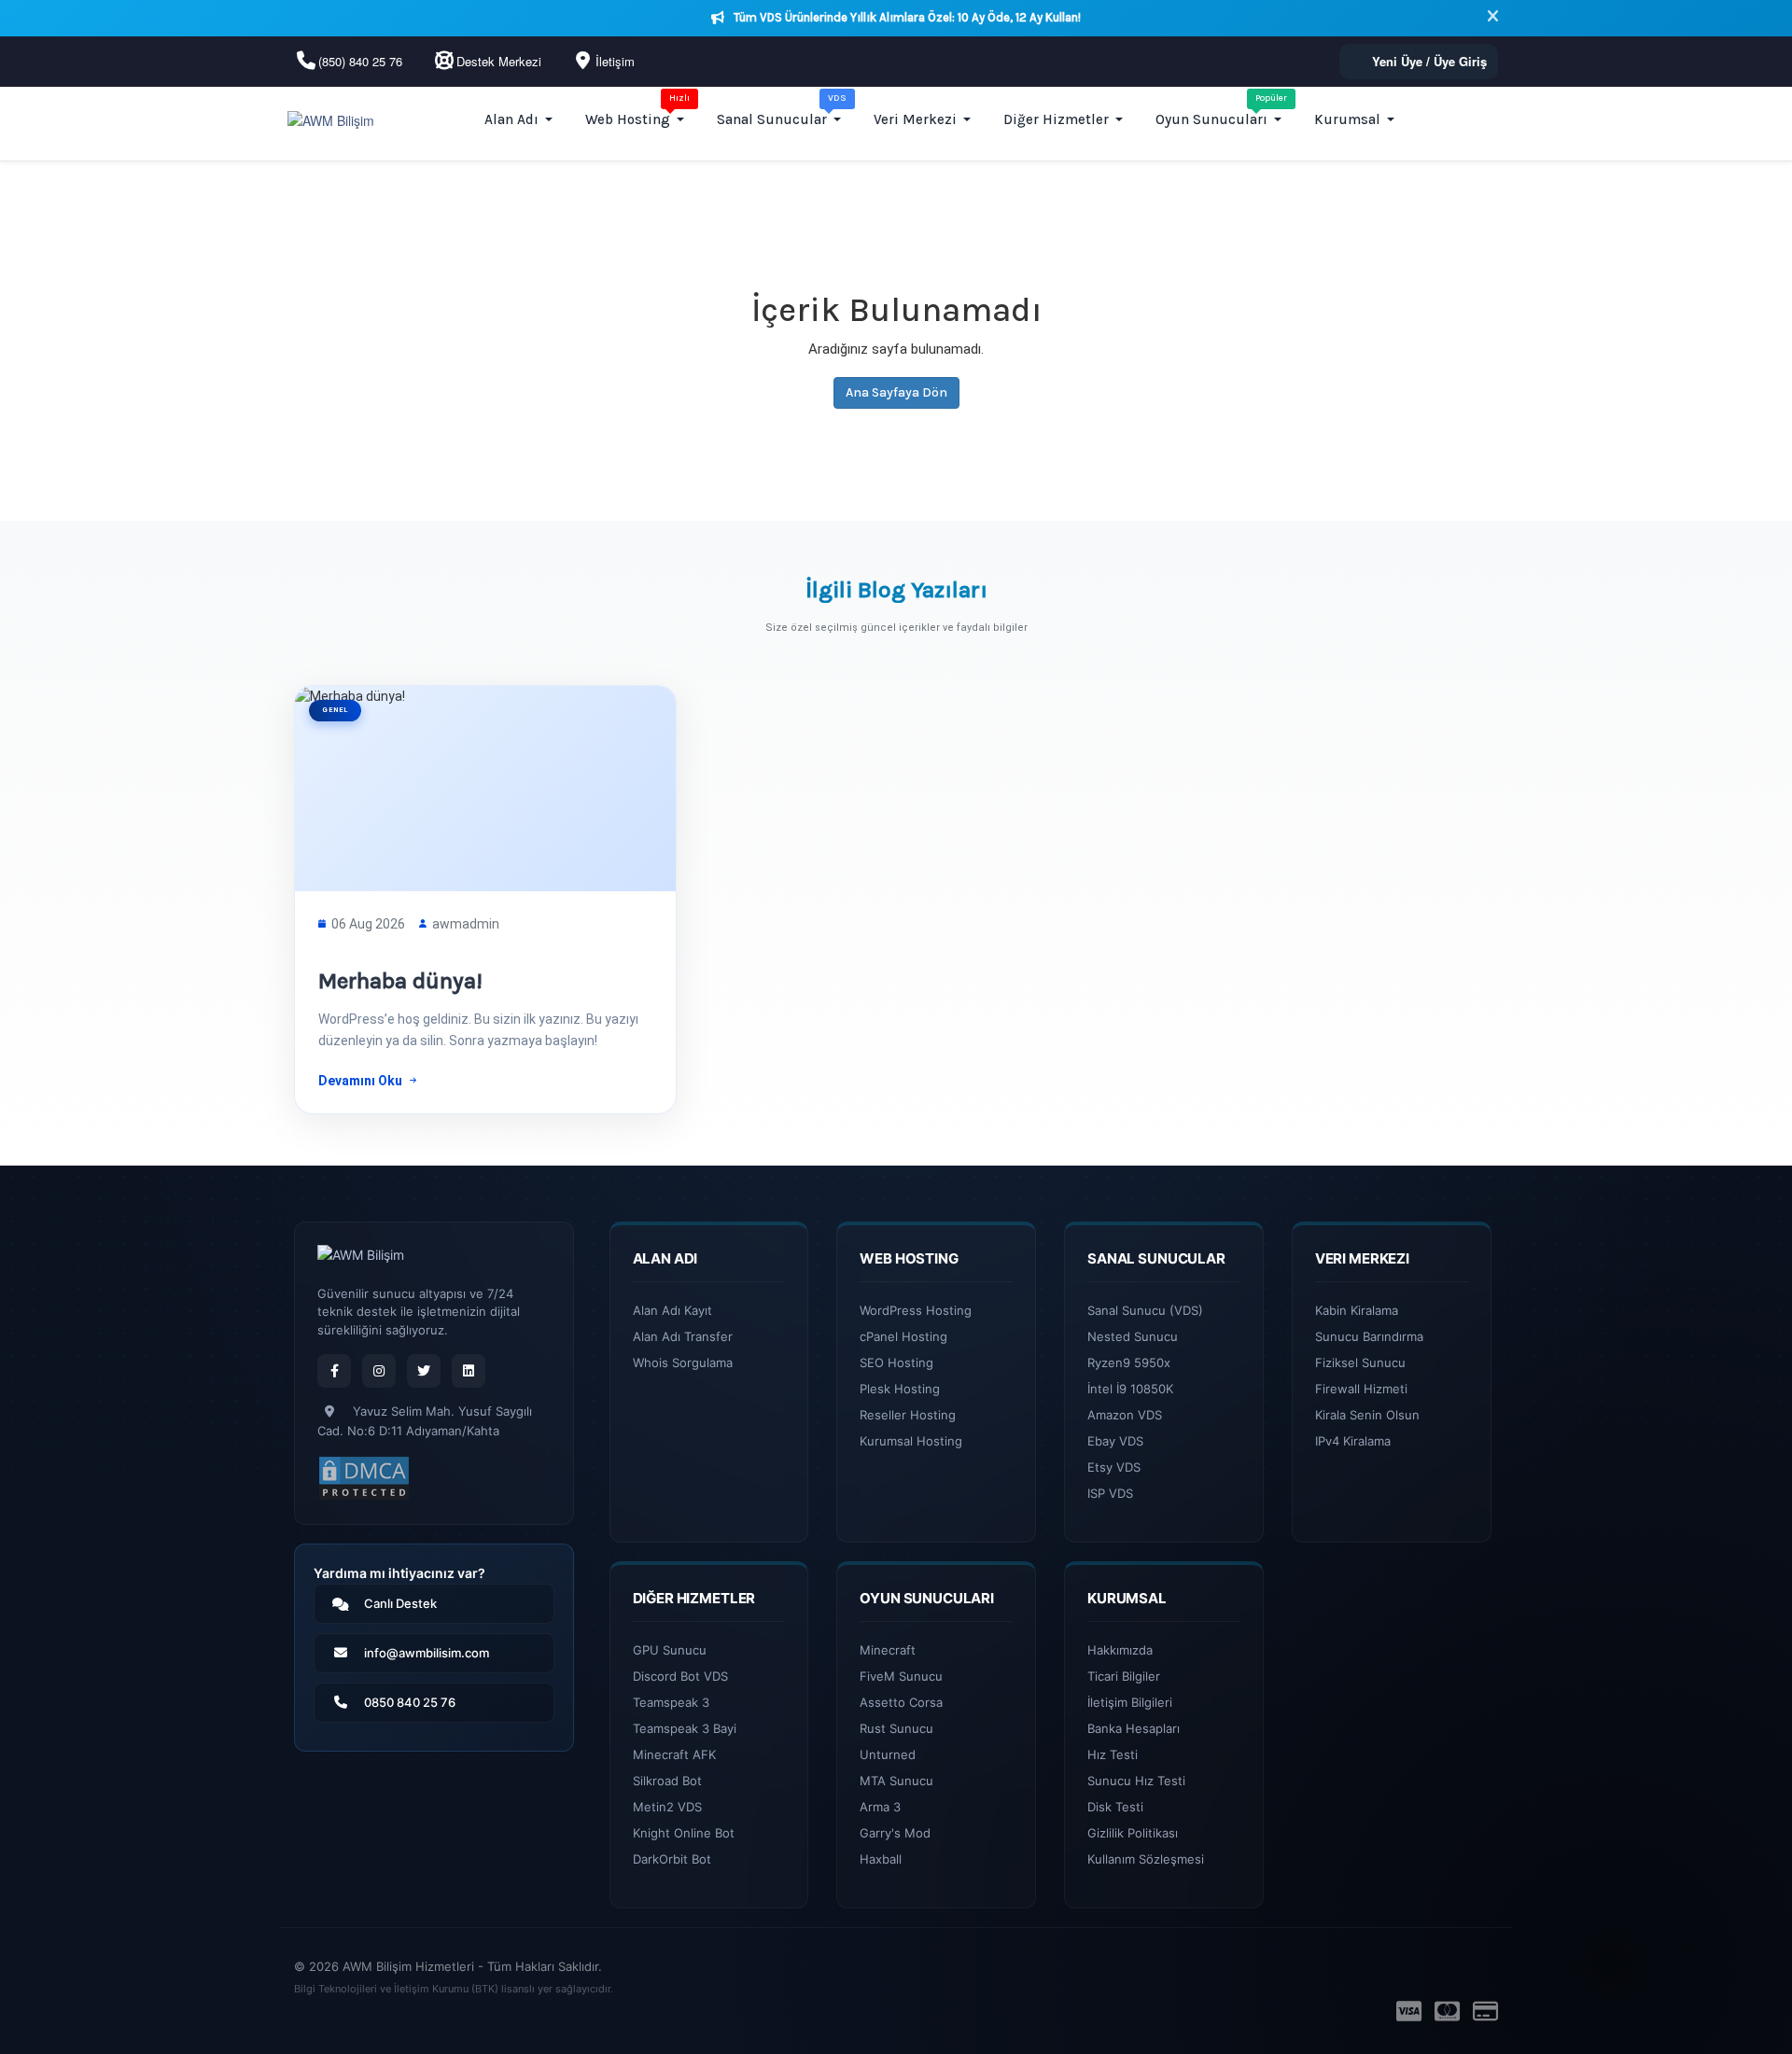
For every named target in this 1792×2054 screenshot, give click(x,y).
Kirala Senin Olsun (1367, 1415)
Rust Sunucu (896, 1728)
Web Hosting (637, 110)
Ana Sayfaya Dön (896, 392)
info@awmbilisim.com (427, 1653)
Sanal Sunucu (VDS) (1145, 1310)
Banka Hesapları (1134, 1728)
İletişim (615, 61)
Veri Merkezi (915, 119)
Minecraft (888, 1650)
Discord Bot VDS (680, 1676)
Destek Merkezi (499, 61)
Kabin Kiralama (1357, 1310)
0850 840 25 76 (410, 1702)
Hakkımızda (1120, 1650)
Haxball (881, 1859)
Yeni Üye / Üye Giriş (1429, 61)
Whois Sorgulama (683, 1362)
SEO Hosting (896, 1362)
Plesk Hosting (900, 1389)
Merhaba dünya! (400, 981)
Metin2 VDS (667, 1807)
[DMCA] (364, 1478)
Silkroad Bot (667, 1781)
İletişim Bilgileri (1130, 1702)
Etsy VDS (1114, 1467)
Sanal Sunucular (782, 110)
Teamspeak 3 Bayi (685, 1728)
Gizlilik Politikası (1133, 1833)
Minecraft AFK (674, 1754)
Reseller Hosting (908, 1415)
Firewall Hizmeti (1361, 1389)
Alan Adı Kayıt (672, 1310)
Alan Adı (511, 119)
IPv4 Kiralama (1353, 1441)
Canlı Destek (400, 1603)
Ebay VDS (1115, 1441)
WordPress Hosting (916, 1310)
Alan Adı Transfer (683, 1336)
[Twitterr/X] (424, 1371)
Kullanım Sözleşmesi (1146, 1859)
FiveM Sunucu (901, 1676)
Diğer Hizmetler (1056, 119)
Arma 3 (880, 1807)
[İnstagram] (379, 1371)
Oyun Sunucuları (1221, 110)
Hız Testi (1113, 1754)
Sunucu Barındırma (1369, 1336)
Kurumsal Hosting (911, 1441)
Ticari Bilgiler (1124, 1676)
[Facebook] (334, 1371)
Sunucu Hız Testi (1136, 1781)
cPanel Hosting (903, 1336)
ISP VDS (1110, 1493)
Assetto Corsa (901, 1702)
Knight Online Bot (684, 1833)
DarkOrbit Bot (672, 1859)
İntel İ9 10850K (1130, 1389)
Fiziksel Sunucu (1360, 1362)
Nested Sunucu (1133, 1336)
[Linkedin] (469, 1371)
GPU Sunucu (670, 1650)
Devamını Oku (360, 1081)
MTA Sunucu (896, 1781)
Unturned (888, 1754)
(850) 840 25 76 (360, 61)
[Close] (1493, 18)
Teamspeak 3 (671, 1702)
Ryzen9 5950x (1129, 1362)
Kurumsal (1347, 119)
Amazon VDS (1125, 1415)
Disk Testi (1115, 1807)
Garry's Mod (895, 1833)
